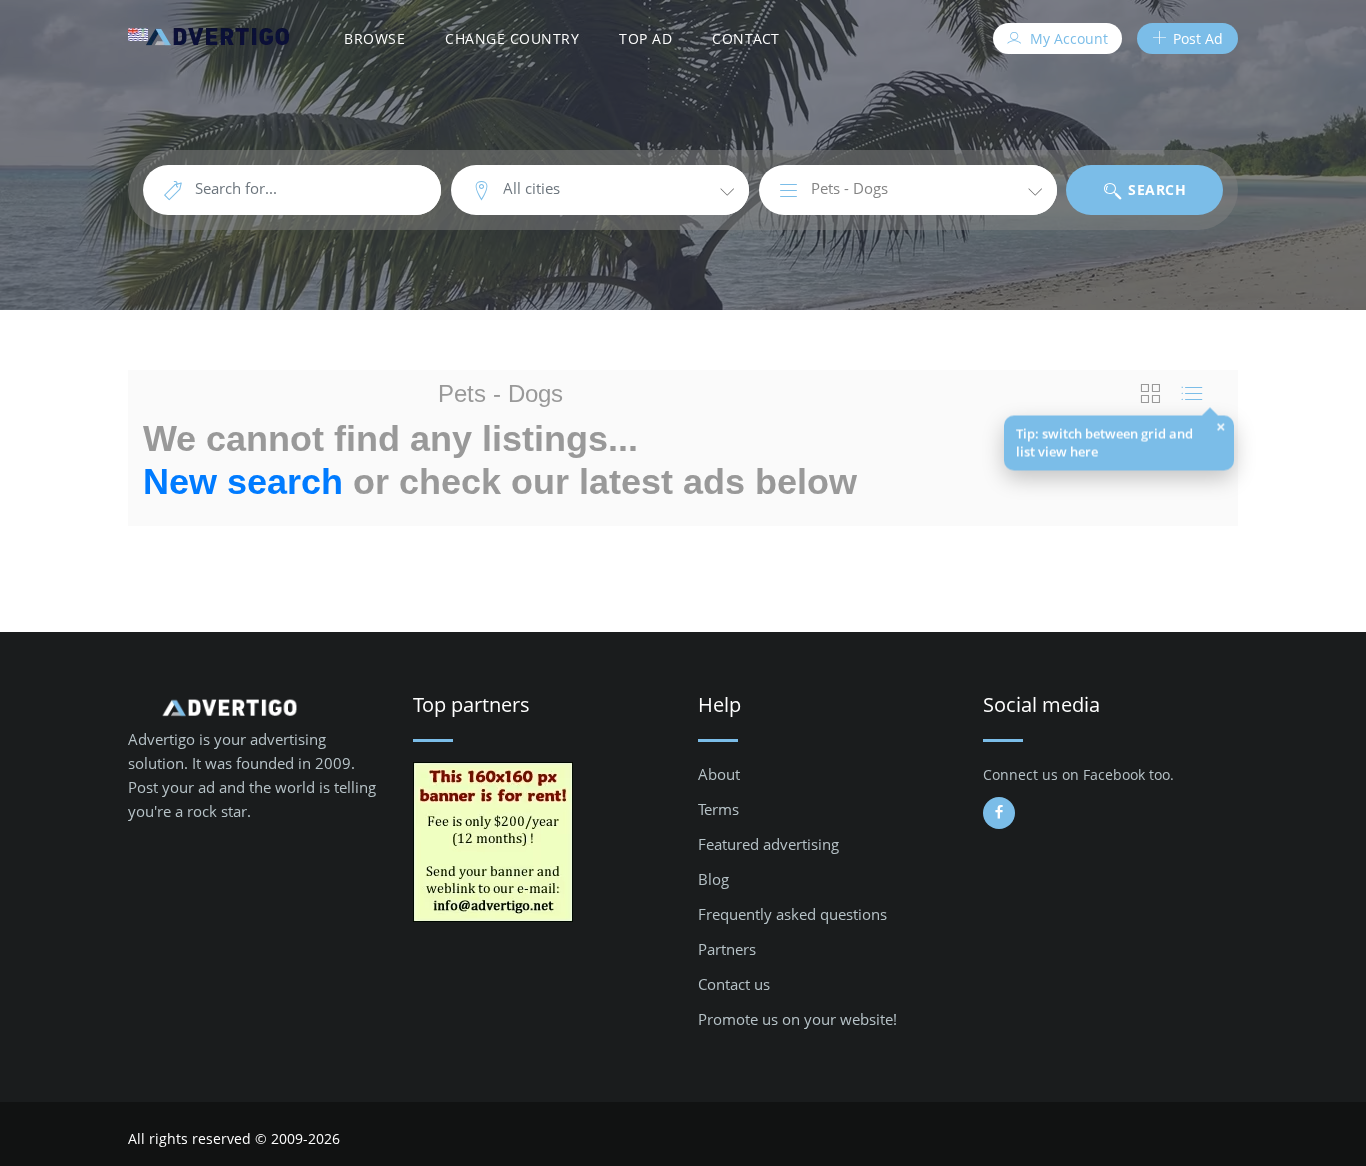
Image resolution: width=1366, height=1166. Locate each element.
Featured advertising (768, 844)
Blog (713, 879)
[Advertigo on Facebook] (999, 813)
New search (243, 481)
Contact (746, 38)
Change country (512, 38)
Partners (727, 949)
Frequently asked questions (792, 914)
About (719, 774)
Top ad (645, 38)
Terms (718, 809)
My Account (1067, 38)
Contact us (734, 984)
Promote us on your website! (797, 1019)
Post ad (1196, 38)
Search (1155, 189)
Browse (374, 38)
